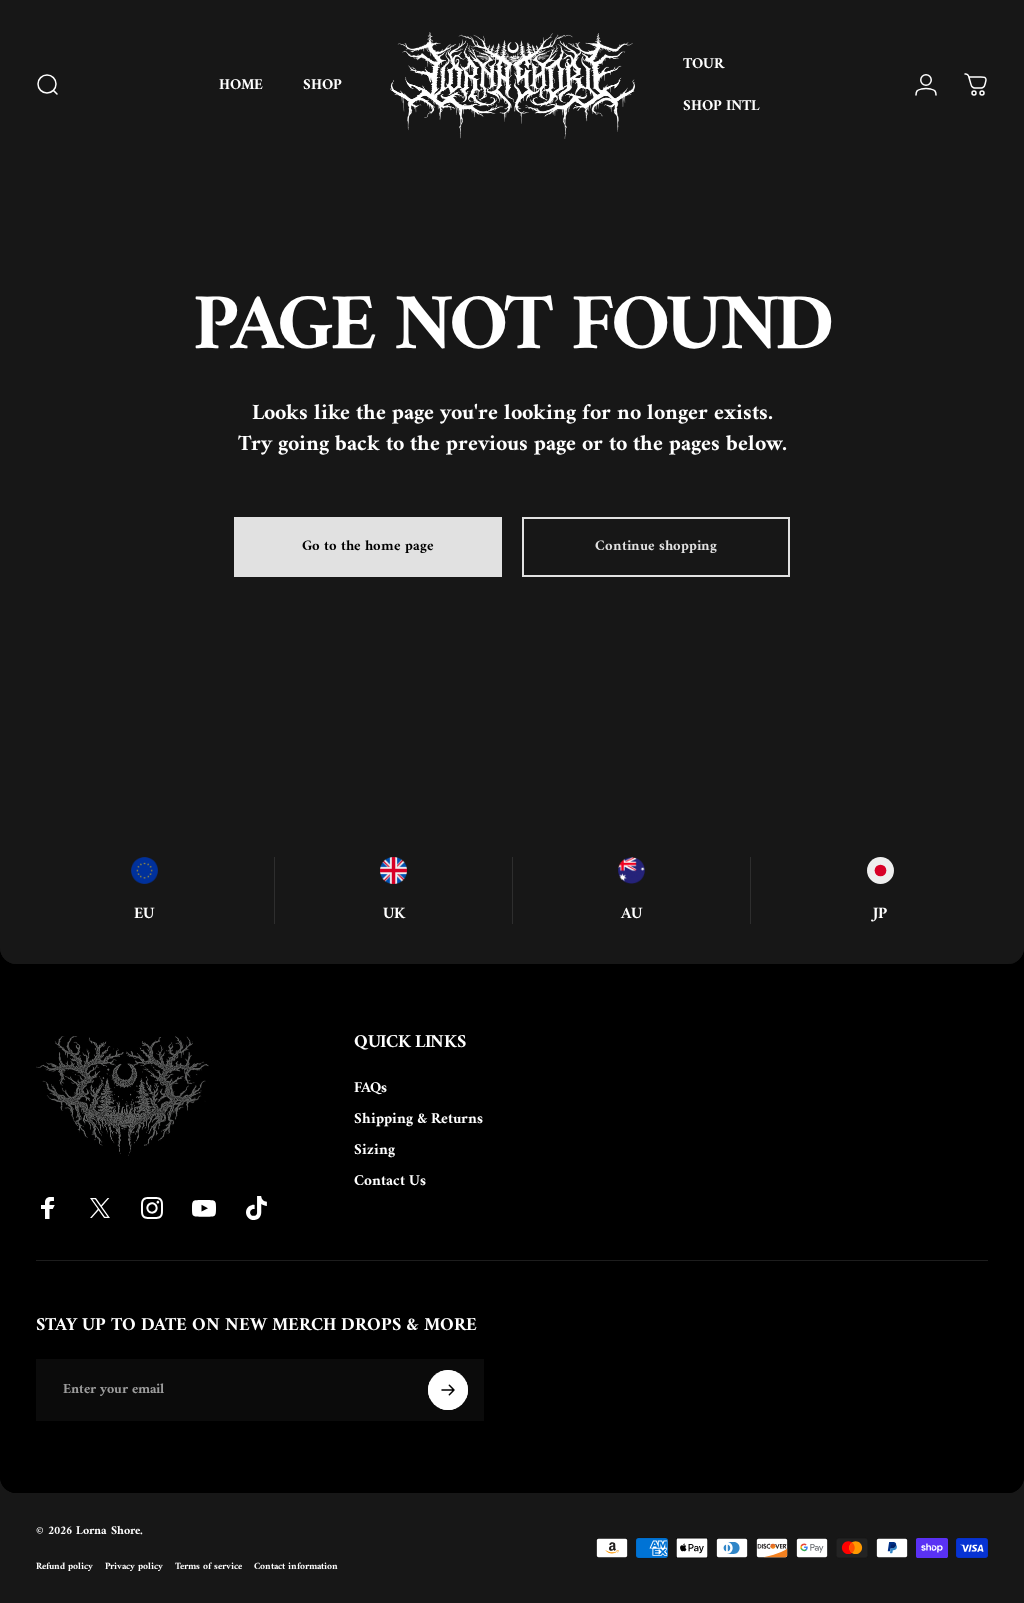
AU (631, 914)
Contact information (296, 1566)
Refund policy (64, 1566)
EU (144, 914)
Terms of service (208, 1566)
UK (394, 914)
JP (880, 914)
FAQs (370, 1088)
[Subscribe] (448, 1390)
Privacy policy (134, 1566)
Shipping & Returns (418, 1119)
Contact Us (390, 1181)
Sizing (374, 1150)
